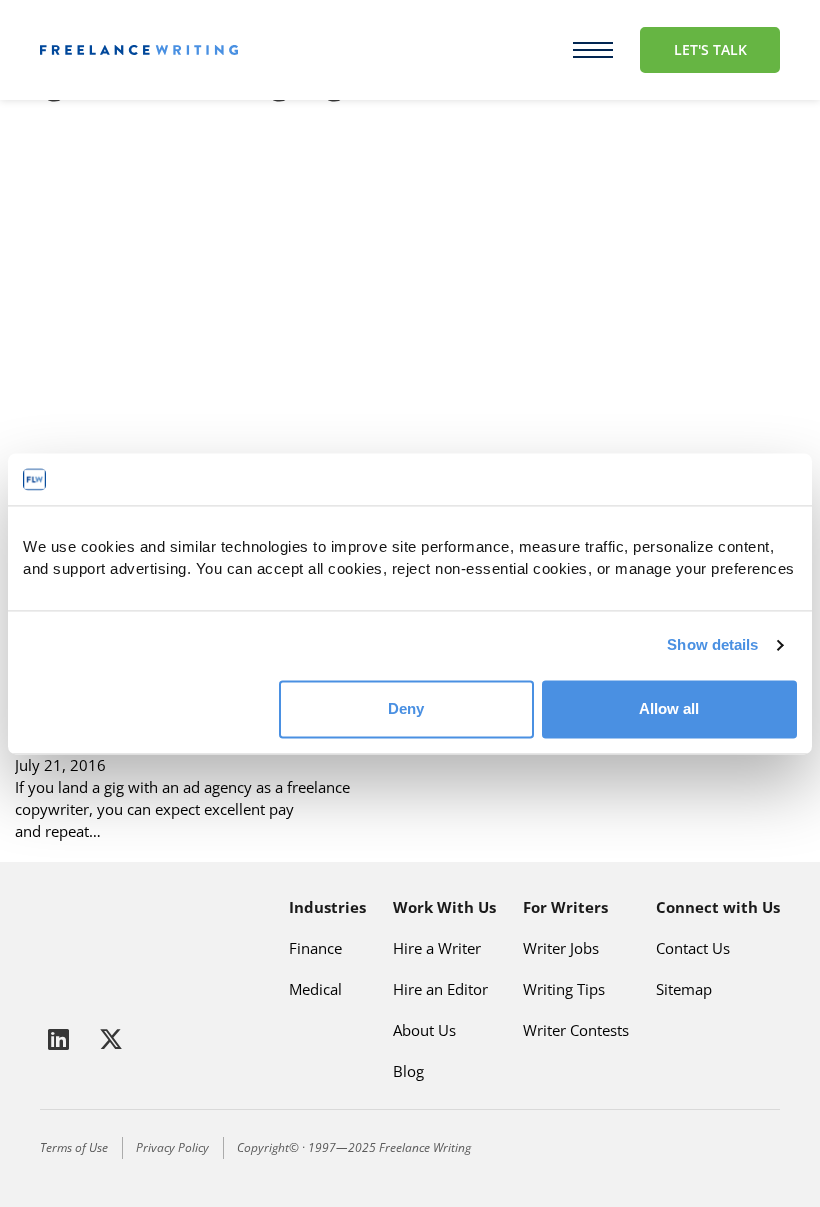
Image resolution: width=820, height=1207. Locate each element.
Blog (408, 1071)
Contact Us (693, 948)
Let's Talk (710, 49)
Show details (712, 645)
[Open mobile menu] (593, 50)
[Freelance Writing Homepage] (89, 945)
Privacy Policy (172, 1147)
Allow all (669, 708)
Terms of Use (74, 1147)
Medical (315, 989)
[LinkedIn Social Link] (62, 1039)
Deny (406, 708)
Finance (315, 948)
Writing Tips (564, 989)
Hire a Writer (437, 948)
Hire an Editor (440, 989)
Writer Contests (576, 1030)
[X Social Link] (111, 1039)
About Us (424, 1030)
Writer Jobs (561, 948)
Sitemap (684, 989)
